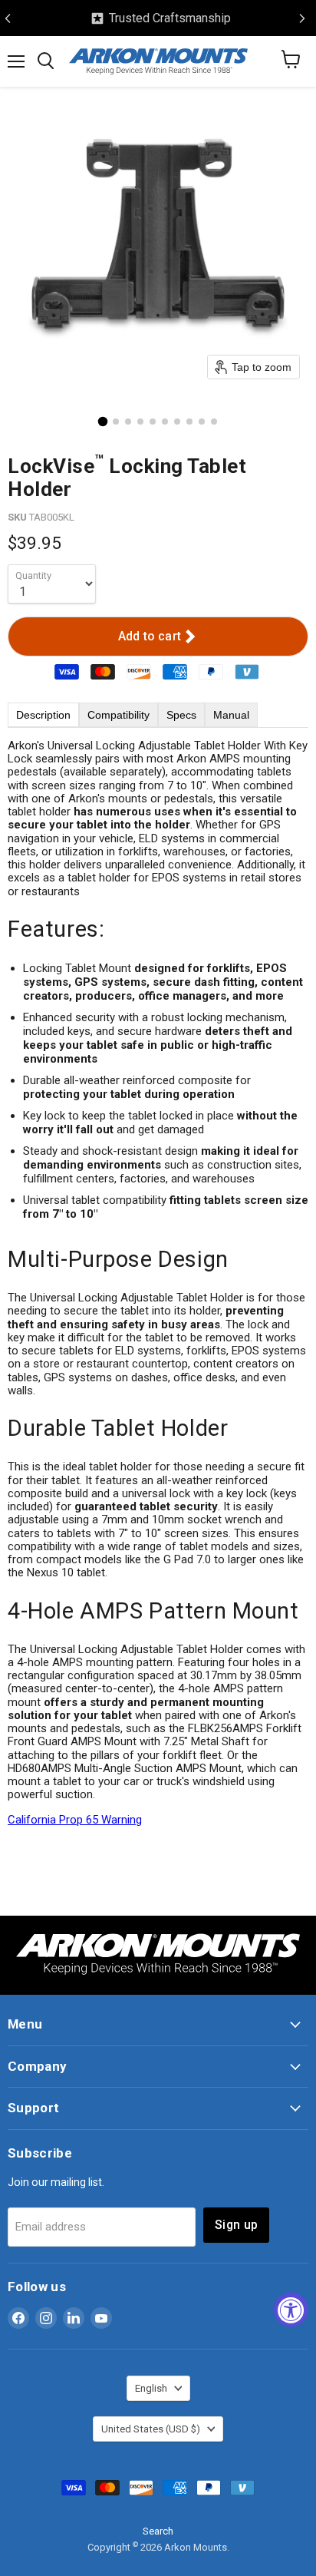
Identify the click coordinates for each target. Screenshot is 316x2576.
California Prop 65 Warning (75, 1820)
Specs (181, 715)
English (151, 2388)
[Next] (302, 18)
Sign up (236, 2225)
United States (151, 2429)
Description (43, 715)
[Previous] (8, 18)
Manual (231, 715)
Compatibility (118, 715)
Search (158, 2531)
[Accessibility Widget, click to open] (291, 2310)
